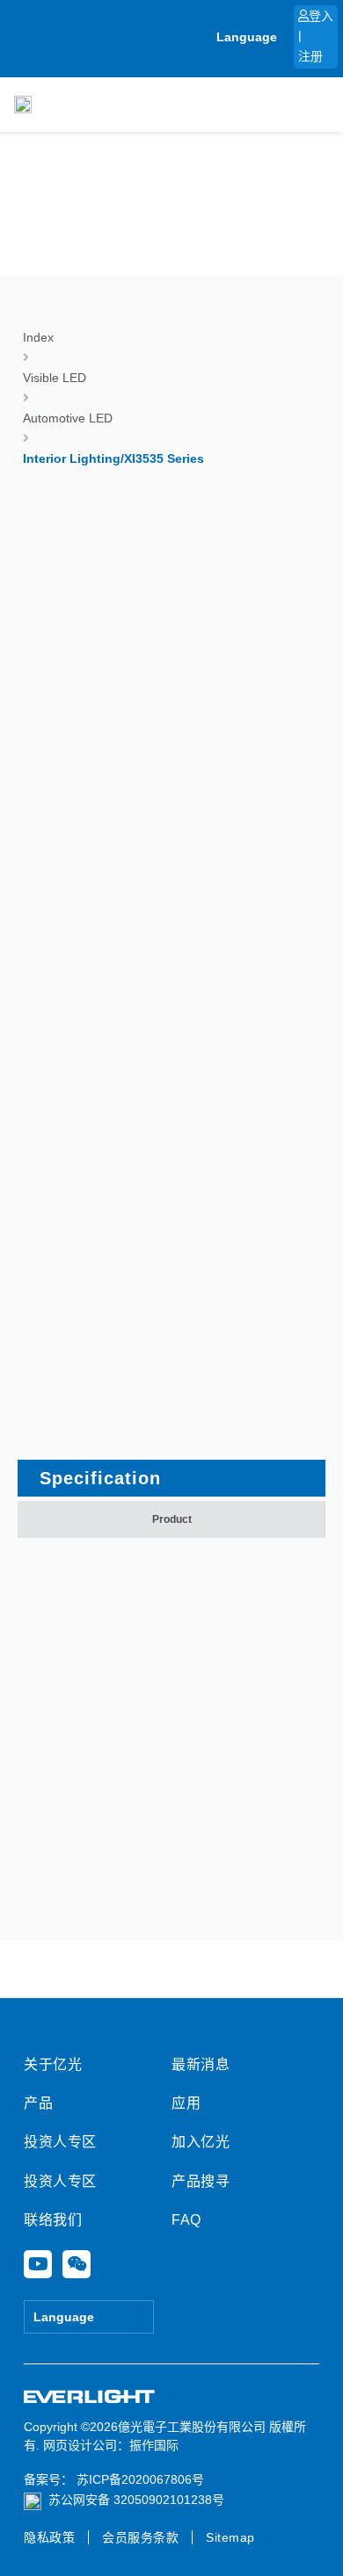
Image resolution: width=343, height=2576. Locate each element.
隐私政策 (49, 2537)
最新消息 (201, 2064)
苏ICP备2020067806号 (139, 2479)
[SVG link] (90, 2397)
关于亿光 (53, 2064)
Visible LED (55, 378)
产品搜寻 (201, 2181)
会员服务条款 (140, 2537)
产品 (38, 2103)
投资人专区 (60, 2142)
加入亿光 (201, 2142)
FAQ (186, 2220)
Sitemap (230, 2537)
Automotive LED (68, 418)
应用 (186, 2103)
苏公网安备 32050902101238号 (136, 2500)
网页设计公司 (80, 2445)
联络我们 (53, 2220)
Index (38, 337)
